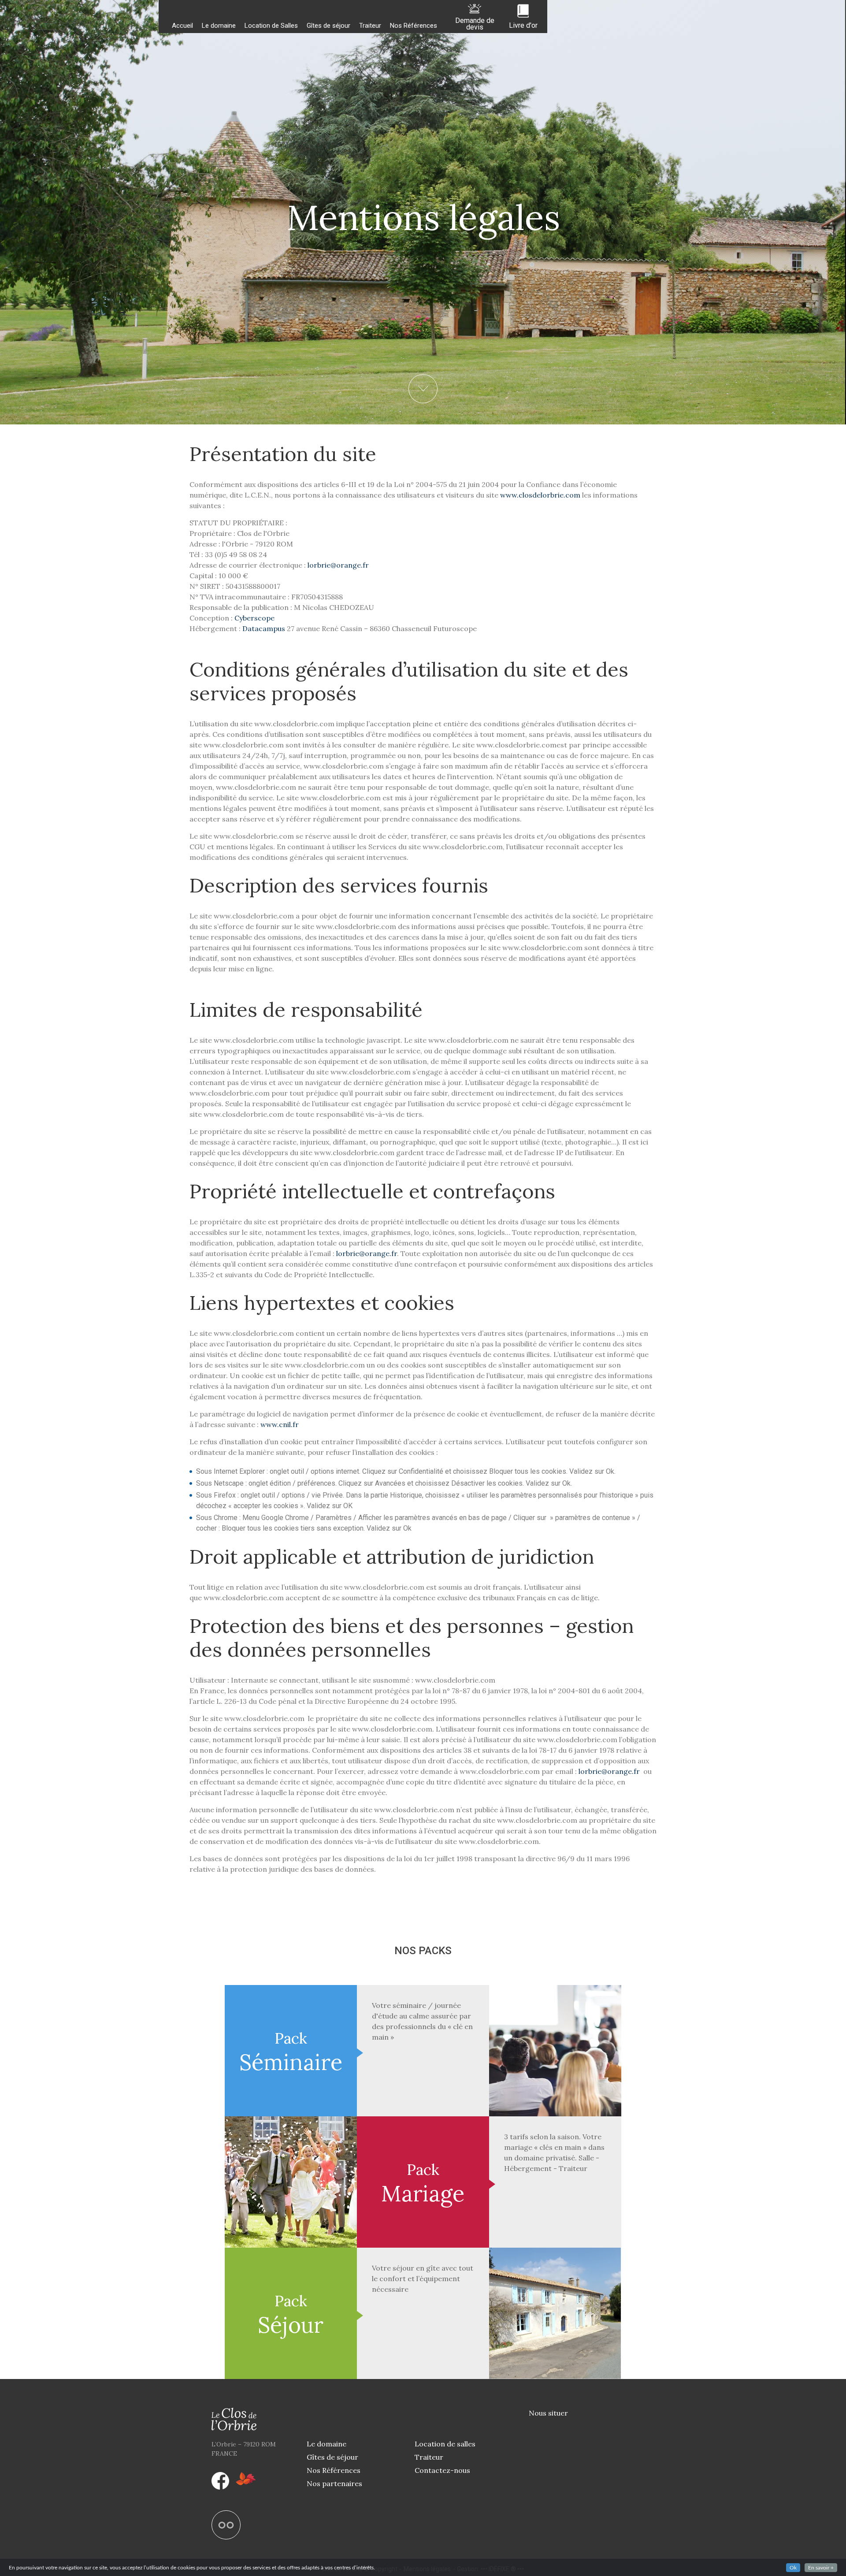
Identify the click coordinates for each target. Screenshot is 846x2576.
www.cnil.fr (280, 1424)
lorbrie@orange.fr (338, 565)
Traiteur (370, 26)
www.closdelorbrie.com (540, 495)
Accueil (182, 26)
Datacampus (265, 628)
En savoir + (821, 2568)
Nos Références (414, 26)
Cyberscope (254, 618)
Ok (793, 2568)
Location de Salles (271, 26)
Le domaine (219, 26)
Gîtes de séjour (328, 26)
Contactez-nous (442, 2470)
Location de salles (445, 2444)
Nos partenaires (334, 2483)
